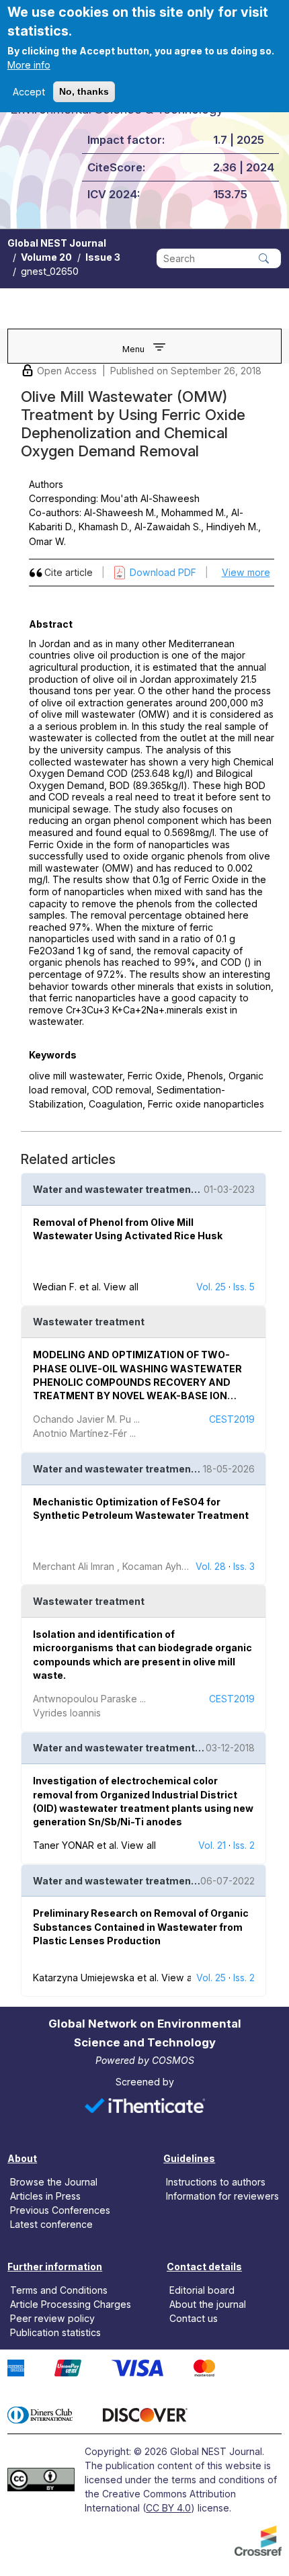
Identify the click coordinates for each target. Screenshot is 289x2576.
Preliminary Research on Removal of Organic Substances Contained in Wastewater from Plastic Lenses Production (141, 1927)
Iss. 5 (244, 1287)
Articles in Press (45, 2196)
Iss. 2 (244, 1845)
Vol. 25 (211, 1287)
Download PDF (163, 572)
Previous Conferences (60, 2210)
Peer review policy (52, 2318)
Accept (29, 92)
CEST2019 (232, 1419)
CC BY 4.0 (168, 2508)
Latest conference (51, 2224)
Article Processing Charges (71, 2304)
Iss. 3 (244, 1566)
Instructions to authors (216, 2182)
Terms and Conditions (59, 2290)
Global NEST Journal (57, 243)
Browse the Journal (54, 2182)
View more (246, 572)
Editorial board (202, 2290)
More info (29, 65)
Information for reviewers (222, 2196)
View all (121, 1287)
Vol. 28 (211, 1566)
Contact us (194, 2318)
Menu (133, 349)
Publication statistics (55, 2332)
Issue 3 (103, 257)
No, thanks (84, 91)
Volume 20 (46, 257)
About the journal (208, 2304)
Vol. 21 (212, 1845)
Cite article (69, 572)
